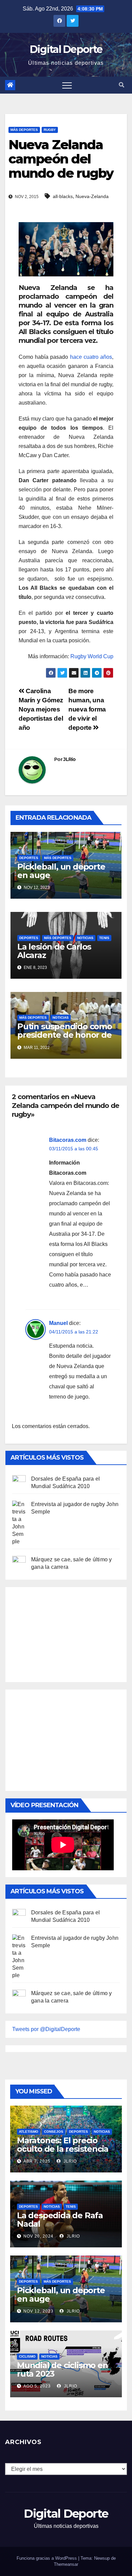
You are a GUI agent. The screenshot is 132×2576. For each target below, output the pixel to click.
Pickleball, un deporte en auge (61, 871)
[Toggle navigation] (67, 85)
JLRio (70, 759)
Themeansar (66, 2564)
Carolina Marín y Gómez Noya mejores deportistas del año (41, 709)
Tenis (104, 938)
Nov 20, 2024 (38, 2236)
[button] (122, 85)
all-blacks (63, 196)
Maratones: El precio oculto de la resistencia (63, 2145)
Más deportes (24, 130)
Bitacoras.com (68, 1140)
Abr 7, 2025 (37, 2161)
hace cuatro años (91, 357)
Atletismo (29, 2132)
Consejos (54, 2132)
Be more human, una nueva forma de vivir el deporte (87, 709)
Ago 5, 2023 (37, 2386)
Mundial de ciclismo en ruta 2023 (62, 2369)
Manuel (58, 1323)
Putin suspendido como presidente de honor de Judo (65, 1035)
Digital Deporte (66, 49)
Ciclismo (27, 2356)
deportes (29, 858)
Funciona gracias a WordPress (47, 2558)
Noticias (85, 938)
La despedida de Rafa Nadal (60, 2220)
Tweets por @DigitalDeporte (46, 2029)
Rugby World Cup (92, 656)
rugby (50, 130)
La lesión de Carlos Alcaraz (54, 951)
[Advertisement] (63, 1633)
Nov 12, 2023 (38, 2311)
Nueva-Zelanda (92, 196)
